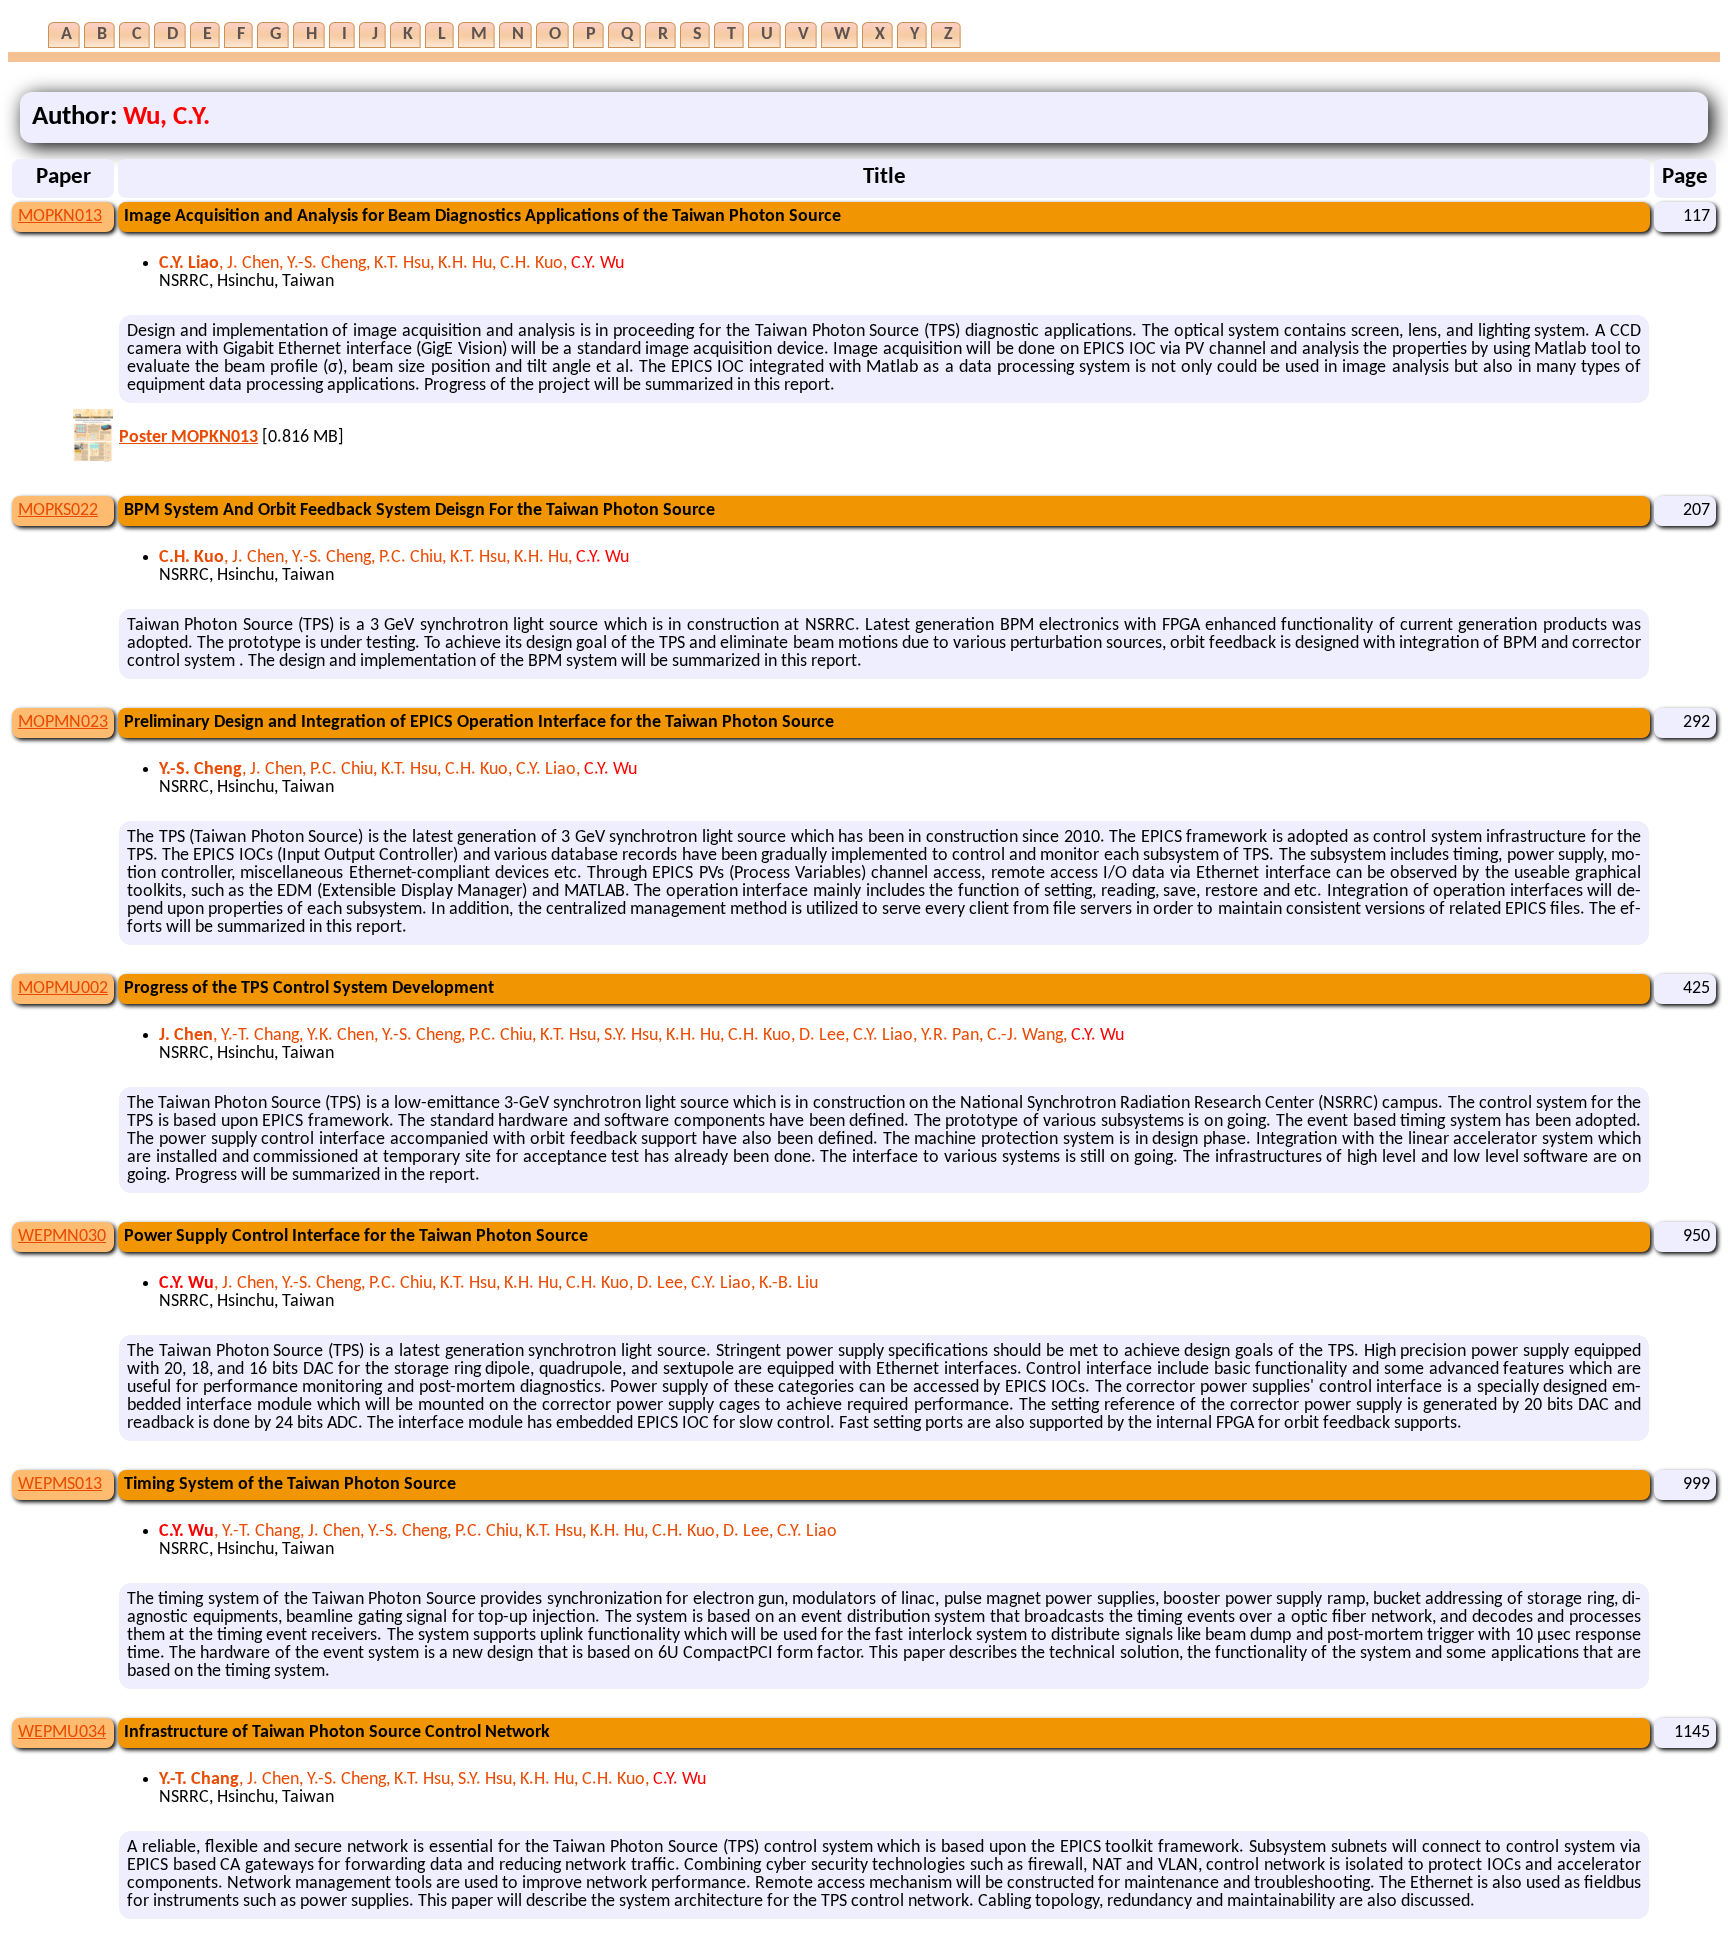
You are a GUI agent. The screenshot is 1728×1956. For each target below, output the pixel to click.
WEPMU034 (62, 1732)
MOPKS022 (58, 510)
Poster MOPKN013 (188, 437)
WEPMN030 (62, 1236)
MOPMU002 (63, 988)
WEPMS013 (60, 1484)
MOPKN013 (60, 216)
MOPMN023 (63, 722)
